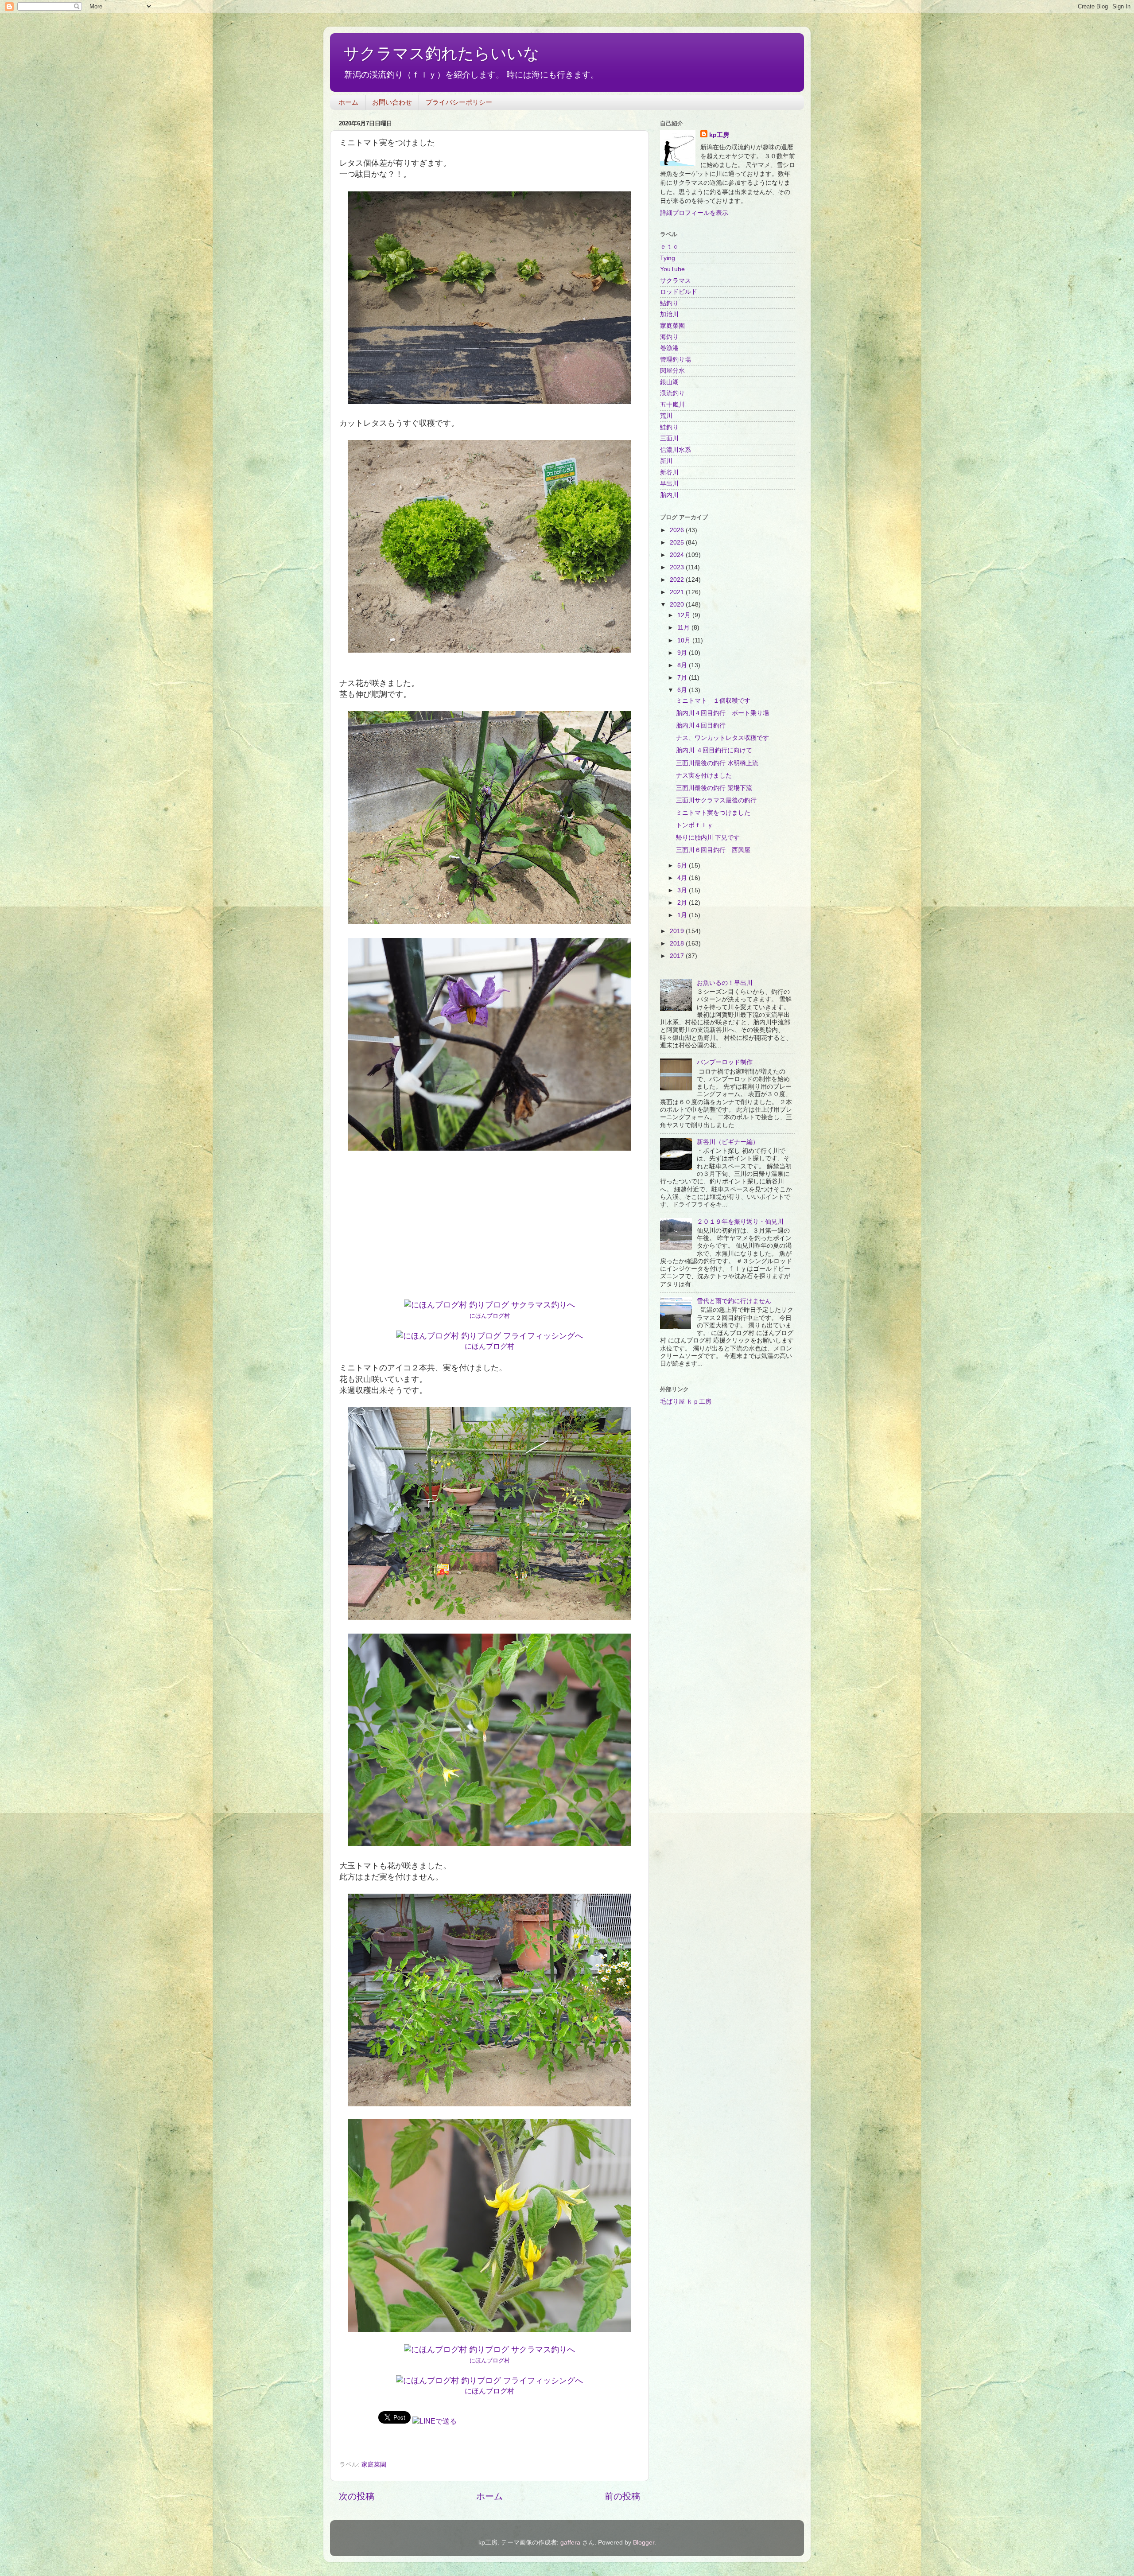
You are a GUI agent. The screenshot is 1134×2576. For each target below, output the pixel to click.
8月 (683, 665)
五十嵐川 (672, 405)
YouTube (672, 269)
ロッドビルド (679, 292)
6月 (683, 690)
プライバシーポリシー (459, 102)
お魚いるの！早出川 (725, 983)
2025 (678, 542)
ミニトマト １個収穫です (713, 700)
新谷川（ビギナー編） (728, 1142)
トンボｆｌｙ (695, 825)
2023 (678, 567)
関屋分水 (672, 370)
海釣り (669, 337)
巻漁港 (669, 348)
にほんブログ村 (490, 1316)
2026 (678, 530)
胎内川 (669, 495)
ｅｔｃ (669, 246)
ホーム (348, 102)
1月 (683, 915)
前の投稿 (622, 2496)
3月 (683, 890)
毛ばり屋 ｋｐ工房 (686, 1401)
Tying (668, 258)
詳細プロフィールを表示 (694, 213)
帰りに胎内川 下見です (708, 837)
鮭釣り (669, 427)
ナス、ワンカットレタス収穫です (722, 738)
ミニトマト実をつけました (713, 813)
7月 (683, 677)
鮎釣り (669, 303)
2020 (678, 604)
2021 (678, 592)
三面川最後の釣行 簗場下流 (714, 788)
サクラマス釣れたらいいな (441, 53)
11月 (684, 627)
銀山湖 (669, 382)
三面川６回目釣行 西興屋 (713, 850)
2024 (678, 555)
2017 (678, 956)
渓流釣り (672, 393)
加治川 (669, 314)
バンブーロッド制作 (725, 1062)
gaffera (570, 2542)
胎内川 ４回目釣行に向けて (714, 750)
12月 (685, 615)
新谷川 (669, 472)
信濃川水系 (676, 450)
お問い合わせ (392, 102)
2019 (678, 931)
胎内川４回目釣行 (701, 725)
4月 (683, 878)
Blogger (644, 2542)
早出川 (669, 483)
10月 (685, 640)
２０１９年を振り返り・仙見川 (740, 1222)
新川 (666, 461)
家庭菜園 (374, 2464)
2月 (683, 903)
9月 (683, 653)
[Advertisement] (489, 1226)
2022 (678, 580)
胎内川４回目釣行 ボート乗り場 (722, 713)
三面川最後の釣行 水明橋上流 (717, 763)
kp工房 (719, 135)
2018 (678, 943)
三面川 (669, 438)
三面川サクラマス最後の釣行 (716, 800)
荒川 (666, 416)
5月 (683, 865)
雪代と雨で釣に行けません (734, 1301)
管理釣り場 (676, 359)
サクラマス (676, 280)
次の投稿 (357, 2496)
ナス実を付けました (704, 775)
